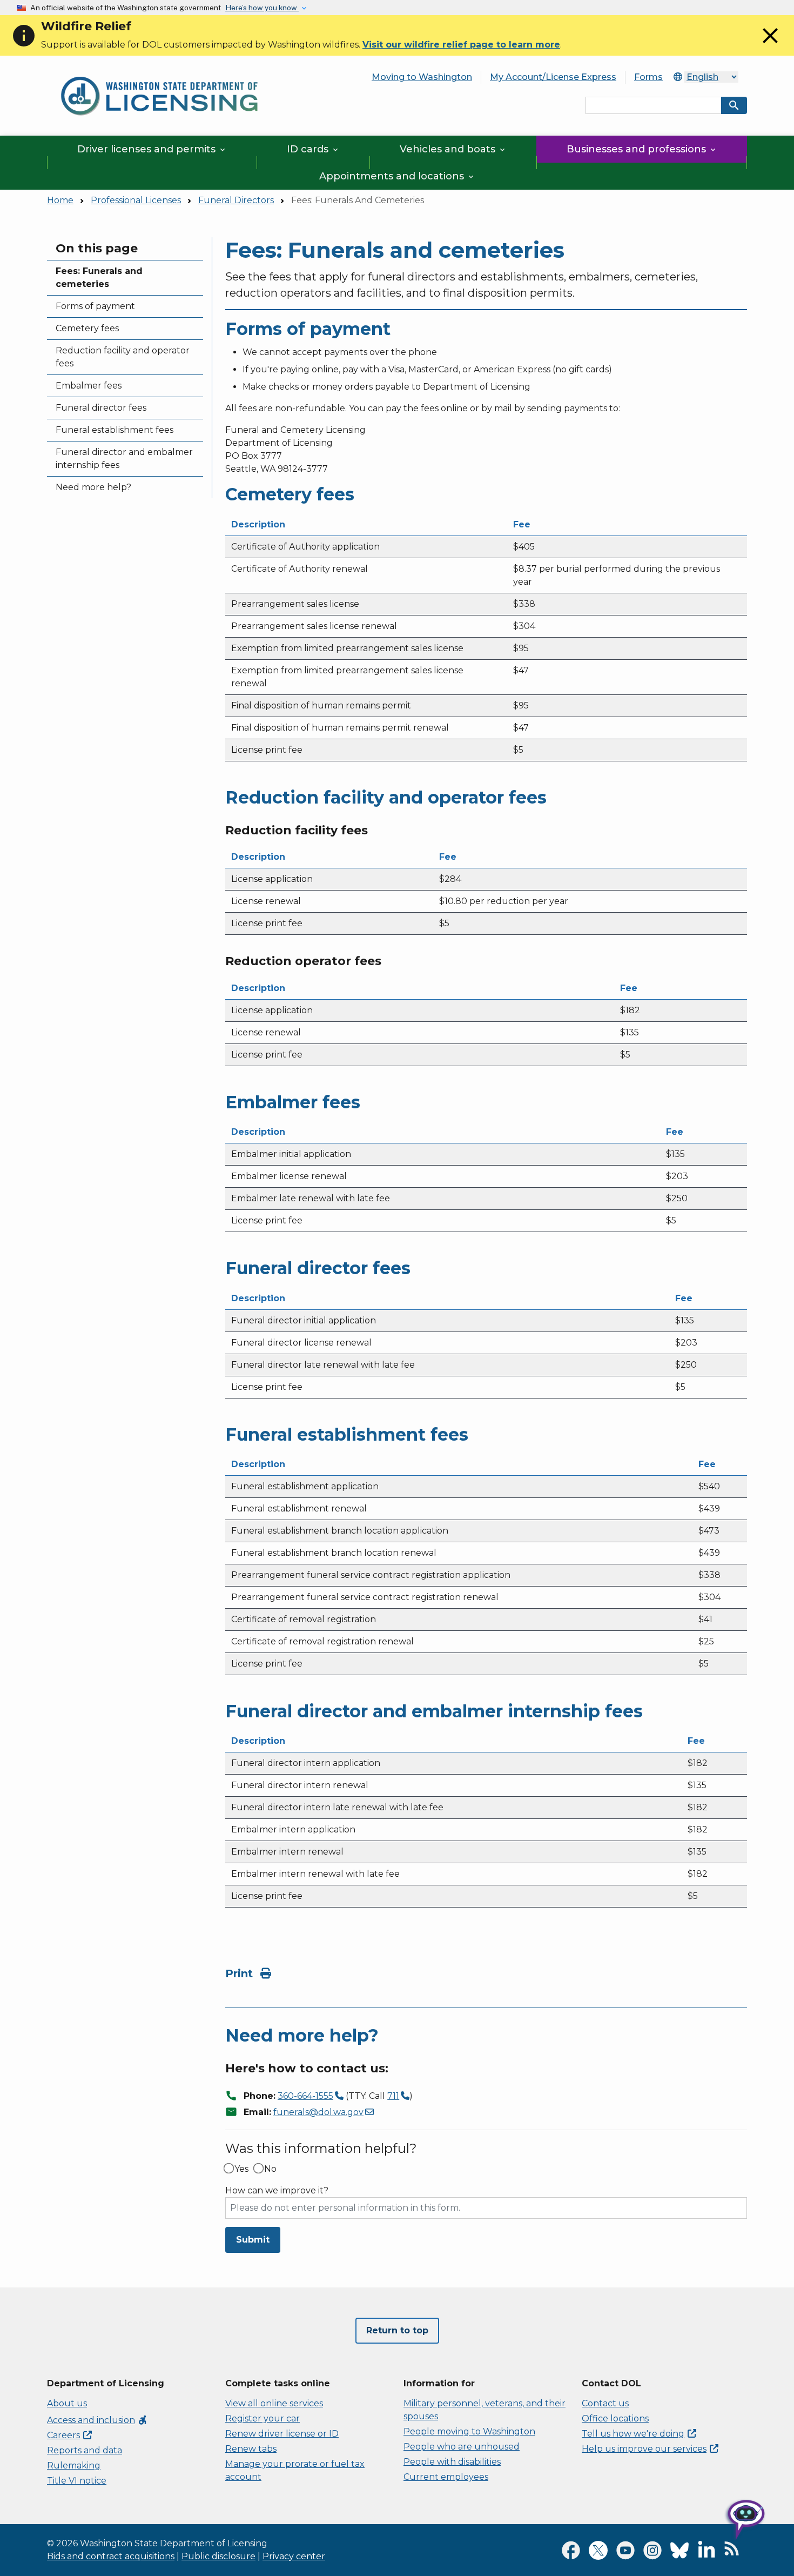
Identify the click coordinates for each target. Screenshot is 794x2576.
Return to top (397, 2330)
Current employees (446, 2477)
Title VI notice (77, 2481)
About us (67, 2403)
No (270, 2169)
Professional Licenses (136, 200)
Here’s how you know (262, 8)
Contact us (605, 2403)
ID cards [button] (313, 149)
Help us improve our (644, 2449)
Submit (253, 2240)
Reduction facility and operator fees (123, 357)
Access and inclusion (97, 2420)
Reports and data (85, 2450)
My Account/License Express (553, 77)
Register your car (263, 2418)
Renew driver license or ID (282, 2434)
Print (241, 1973)
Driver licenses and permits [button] (152, 149)
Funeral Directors (236, 200)
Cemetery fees (87, 328)
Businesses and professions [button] (642, 149)
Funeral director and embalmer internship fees (124, 459)
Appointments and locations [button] (397, 176)
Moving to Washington (422, 77)
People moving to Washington (469, 2431)
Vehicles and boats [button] (453, 149)
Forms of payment (95, 306)
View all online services (274, 2403)
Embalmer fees (89, 386)
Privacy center (294, 2556)
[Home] (159, 71)
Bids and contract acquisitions (111, 2556)
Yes (241, 2169)
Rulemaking (74, 2465)
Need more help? (93, 487)
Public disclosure (218, 2556)
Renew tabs (251, 2449)
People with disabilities (452, 2462)
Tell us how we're (633, 2434)
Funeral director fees (101, 408)
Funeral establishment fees (115, 430)
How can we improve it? (277, 2191)
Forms (648, 77)
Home (60, 200)
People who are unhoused (462, 2447)
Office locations (615, 2418)
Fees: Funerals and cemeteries (99, 277)
